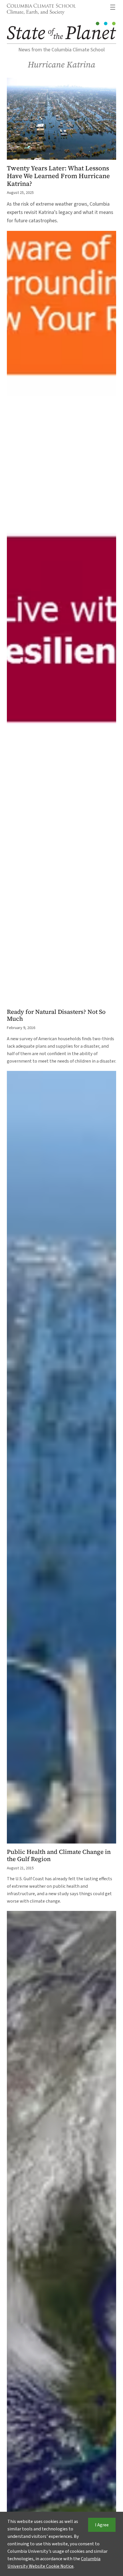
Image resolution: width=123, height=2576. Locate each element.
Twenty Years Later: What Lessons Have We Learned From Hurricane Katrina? (58, 176)
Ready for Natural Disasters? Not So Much (56, 1016)
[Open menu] (113, 7)
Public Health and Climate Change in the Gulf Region (59, 1856)
